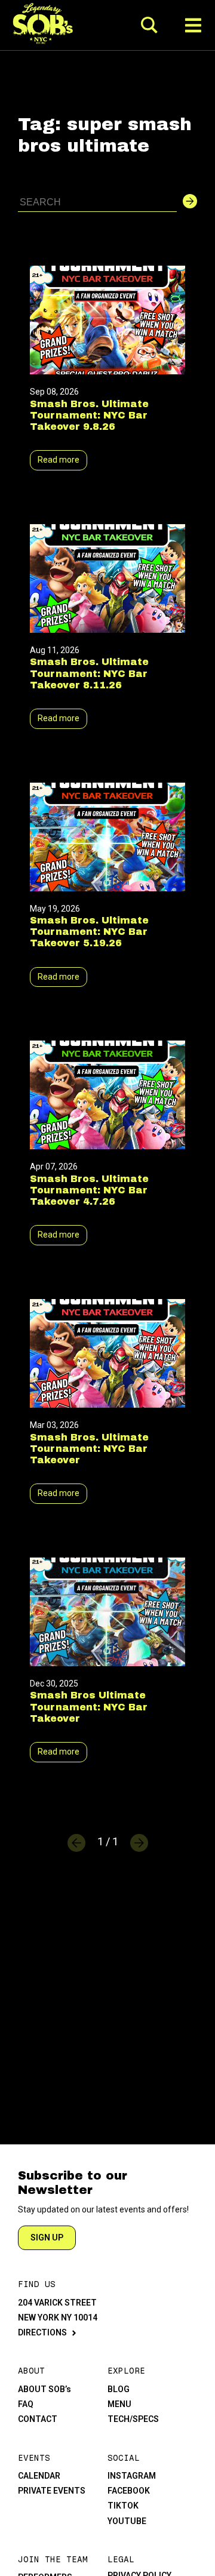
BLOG (119, 2389)
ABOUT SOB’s (44, 2389)
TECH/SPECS (133, 2419)
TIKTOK (123, 2506)
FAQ (26, 2404)
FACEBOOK (129, 2491)
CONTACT (38, 2419)
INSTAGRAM (132, 2476)
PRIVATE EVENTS (52, 2491)
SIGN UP (47, 2238)
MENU (119, 2404)
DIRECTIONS (42, 2332)
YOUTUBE (127, 2521)
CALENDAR (39, 2476)
